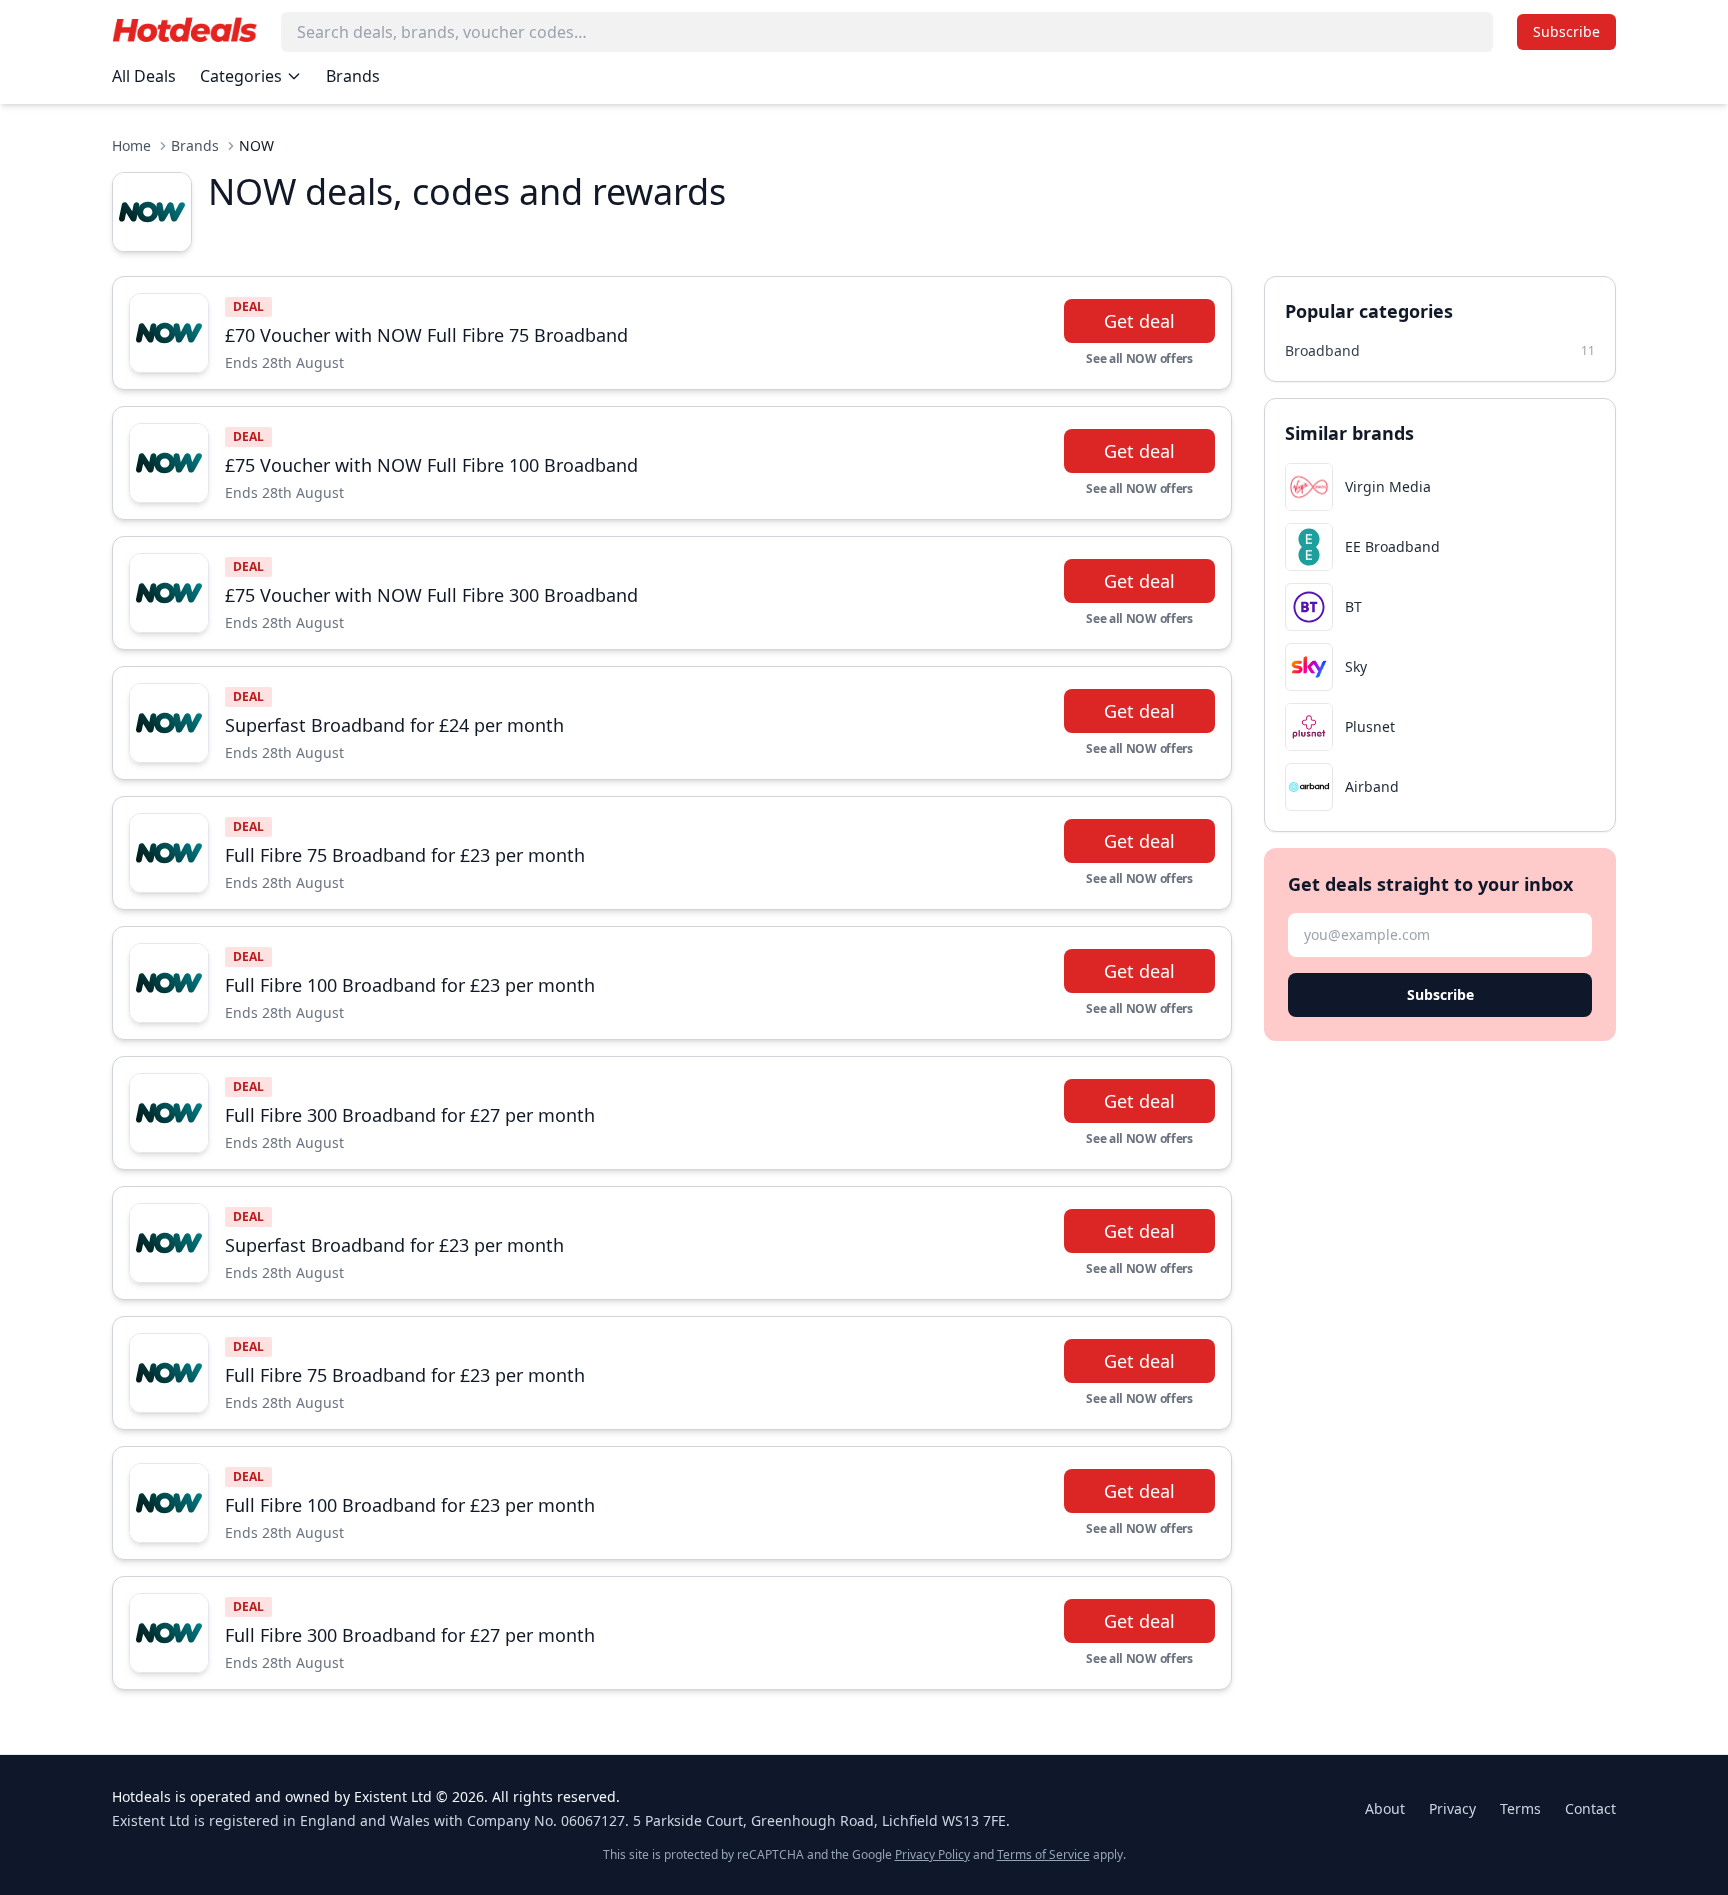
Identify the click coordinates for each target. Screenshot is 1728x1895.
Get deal (1139, 321)
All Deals (144, 76)
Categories (241, 76)
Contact (1590, 1808)
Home (131, 145)
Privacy (1452, 1808)
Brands (353, 76)
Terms (1520, 1808)
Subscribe (1566, 31)
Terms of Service (1043, 1854)
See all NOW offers (1139, 359)
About (1385, 1808)
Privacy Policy (932, 1854)
